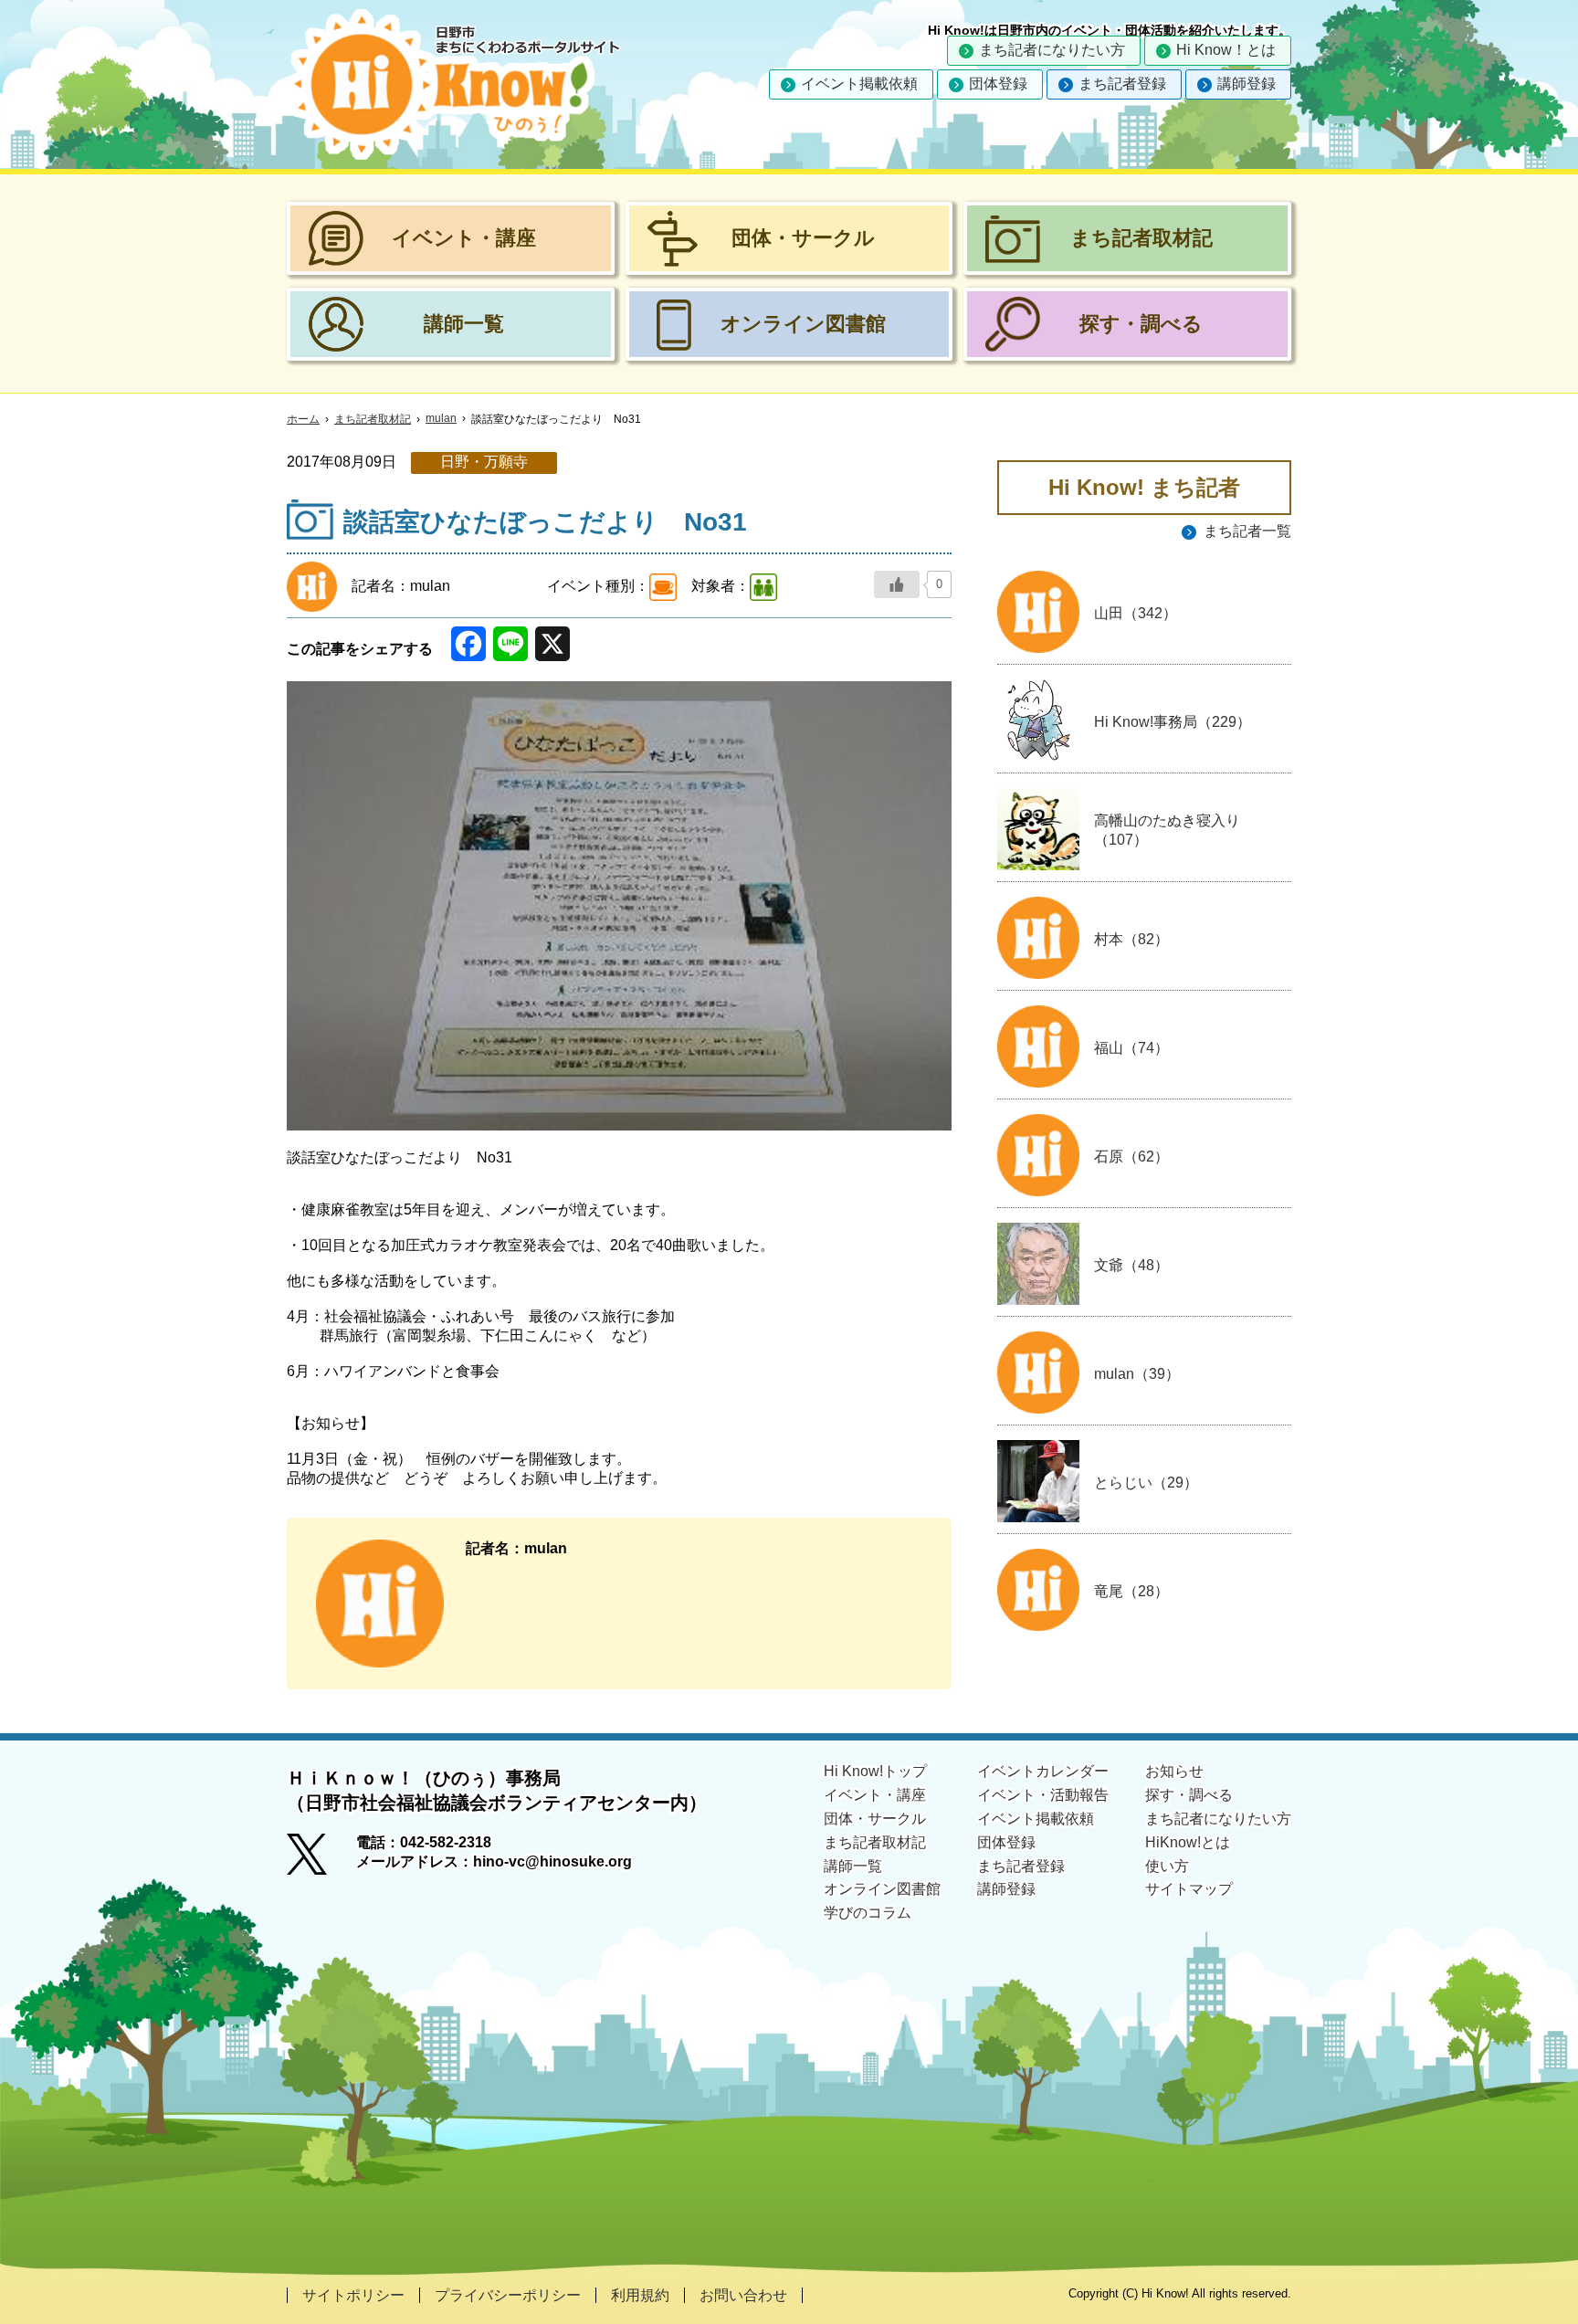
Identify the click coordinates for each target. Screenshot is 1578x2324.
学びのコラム (868, 1913)
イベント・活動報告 (1043, 1795)
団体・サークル (875, 1819)
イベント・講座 (875, 1795)
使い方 (1167, 1866)
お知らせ (1174, 1771)
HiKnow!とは (1188, 1842)
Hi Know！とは (1226, 50)
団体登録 (998, 84)
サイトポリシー (353, 2295)
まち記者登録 (1122, 84)
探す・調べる (1189, 1795)
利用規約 (640, 2295)
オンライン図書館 (882, 1889)
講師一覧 (853, 1866)
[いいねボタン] (897, 584)
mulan (441, 418)
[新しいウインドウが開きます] (321, 1860)
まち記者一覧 (1247, 531)
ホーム (303, 419)
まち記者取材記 (373, 419)
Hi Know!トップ (875, 1771)
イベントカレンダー (1043, 1771)
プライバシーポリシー (508, 2295)
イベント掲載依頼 (859, 84)
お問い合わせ (743, 2295)
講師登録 (1247, 84)
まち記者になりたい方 (1052, 50)
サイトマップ (1189, 1889)
